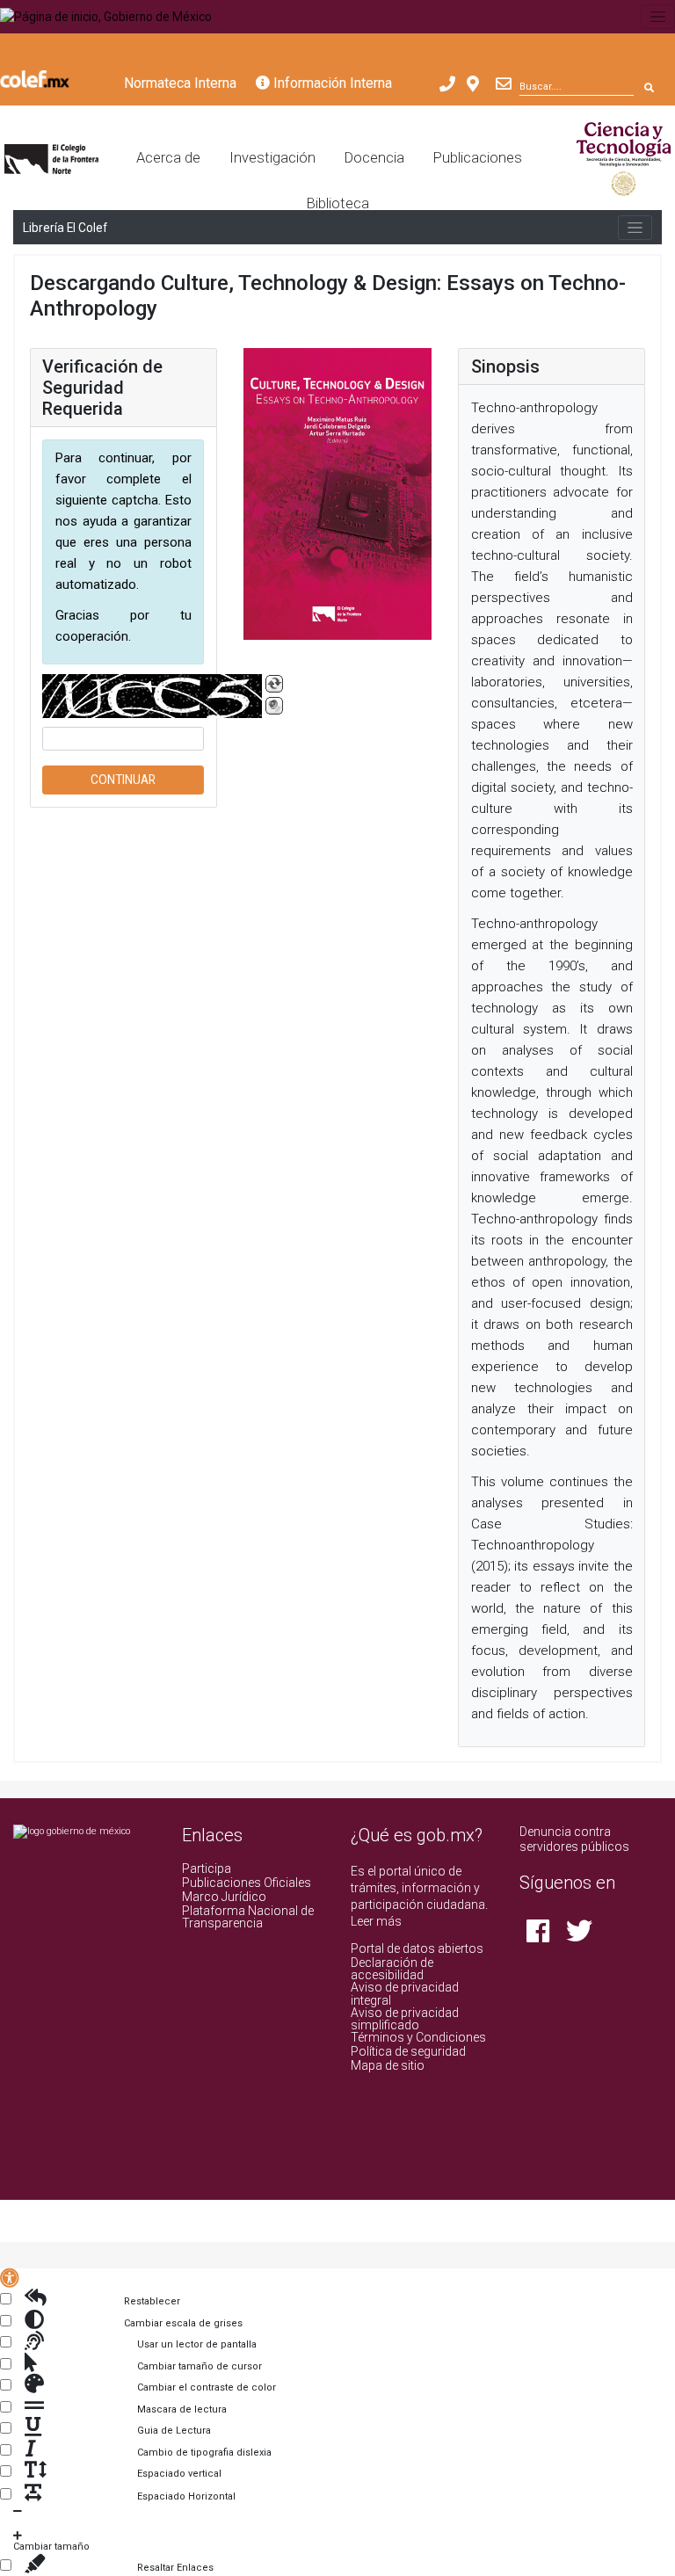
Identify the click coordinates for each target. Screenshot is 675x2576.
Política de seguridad (408, 2051)
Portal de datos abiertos (417, 1948)
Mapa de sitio (388, 2065)
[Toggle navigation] (658, 17)
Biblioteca (338, 203)
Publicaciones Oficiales (247, 1883)
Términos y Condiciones (418, 2037)
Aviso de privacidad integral (405, 1993)
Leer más (376, 1921)
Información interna (331, 83)
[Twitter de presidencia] (579, 1936)
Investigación (272, 158)
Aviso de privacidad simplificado (405, 2019)
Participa (207, 1869)
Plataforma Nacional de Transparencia (248, 1917)
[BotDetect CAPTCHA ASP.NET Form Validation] (152, 696)
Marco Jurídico (224, 1897)
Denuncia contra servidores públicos (574, 1839)
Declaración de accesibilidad (392, 1969)
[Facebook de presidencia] (539, 1936)
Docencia (374, 158)
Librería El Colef (65, 228)
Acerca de (168, 158)
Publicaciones (478, 158)
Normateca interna (180, 83)
